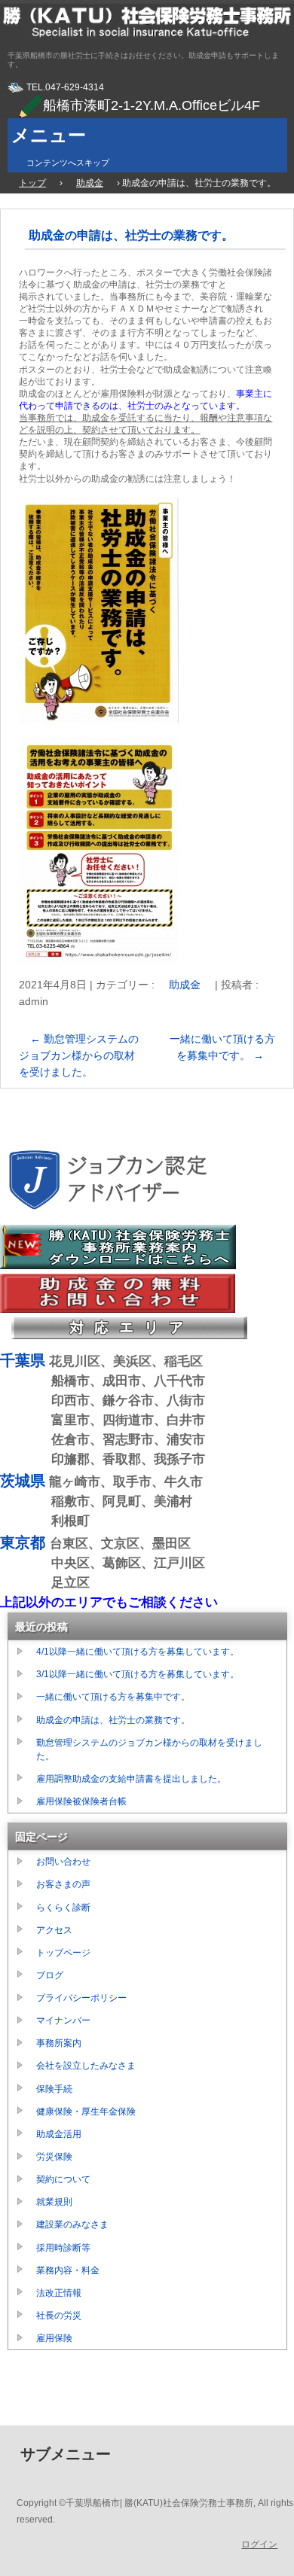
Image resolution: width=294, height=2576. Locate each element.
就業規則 (54, 2202)
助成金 (185, 985)
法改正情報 (59, 2293)
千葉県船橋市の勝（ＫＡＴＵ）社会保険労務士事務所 (147, 26)
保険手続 (54, 2089)
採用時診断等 (63, 2248)
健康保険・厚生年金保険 (86, 2112)
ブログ (50, 1975)
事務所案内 (59, 2043)
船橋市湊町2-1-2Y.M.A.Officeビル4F (152, 105)
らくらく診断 (63, 1908)
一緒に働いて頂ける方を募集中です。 (113, 1697)
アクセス (54, 1930)
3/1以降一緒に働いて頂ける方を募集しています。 (138, 1674)
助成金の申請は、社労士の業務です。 (113, 1720)
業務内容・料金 (68, 2270)
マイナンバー (63, 2020)
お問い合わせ (63, 1862)
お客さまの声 (63, 1884)
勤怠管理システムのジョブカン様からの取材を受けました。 (79, 1055)
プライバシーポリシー (81, 1998)
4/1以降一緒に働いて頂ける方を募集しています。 (138, 1652)
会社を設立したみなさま (86, 2066)
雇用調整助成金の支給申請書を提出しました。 (131, 1779)
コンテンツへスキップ (68, 163)
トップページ (63, 1953)
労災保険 (54, 2157)
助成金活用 (59, 2134)
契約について (63, 2179)
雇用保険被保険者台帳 (81, 1801)
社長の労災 (59, 2316)
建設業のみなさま (72, 2224)
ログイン (259, 2544)
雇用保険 (54, 2338)
